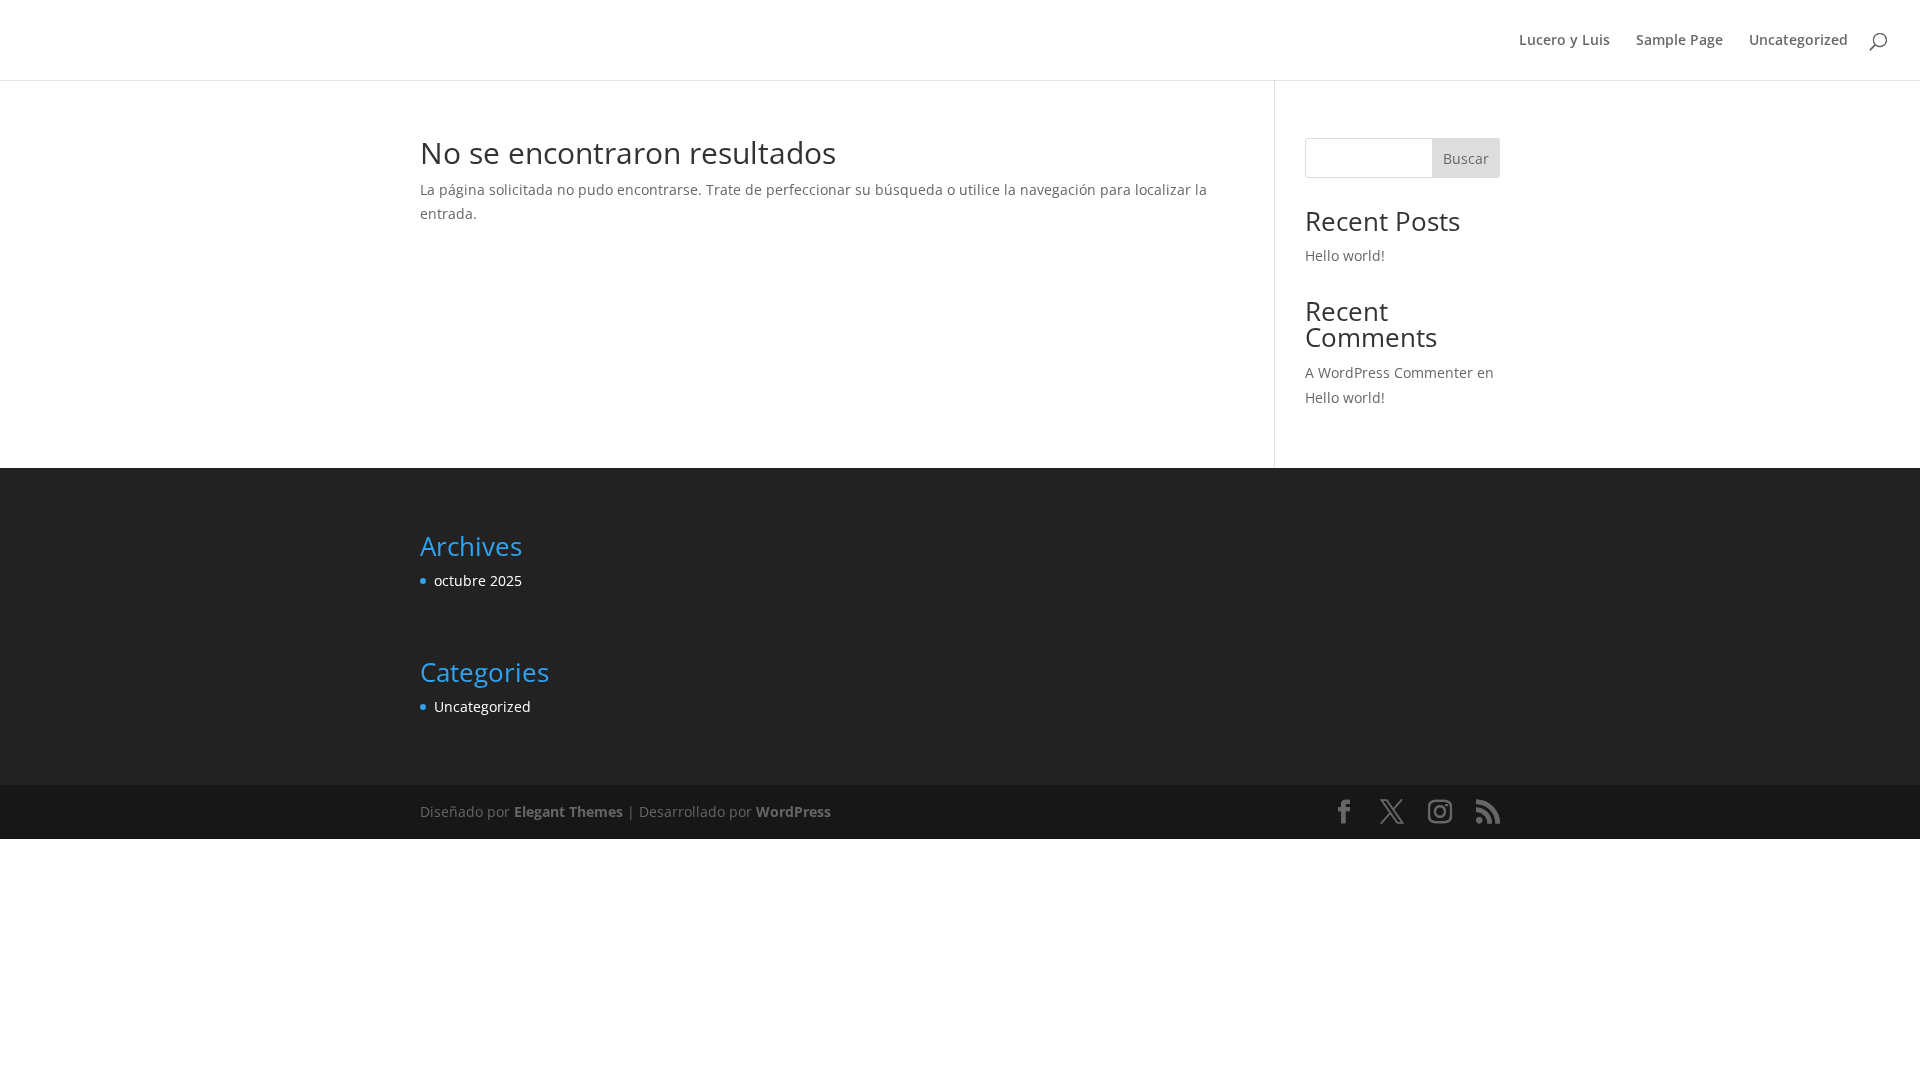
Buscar (1466, 158)
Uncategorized (1798, 41)
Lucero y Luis (1564, 41)
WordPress (793, 811)
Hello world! (1345, 255)
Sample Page (1679, 41)
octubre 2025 (478, 580)
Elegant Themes (568, 811)
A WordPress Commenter (1389, 372)
